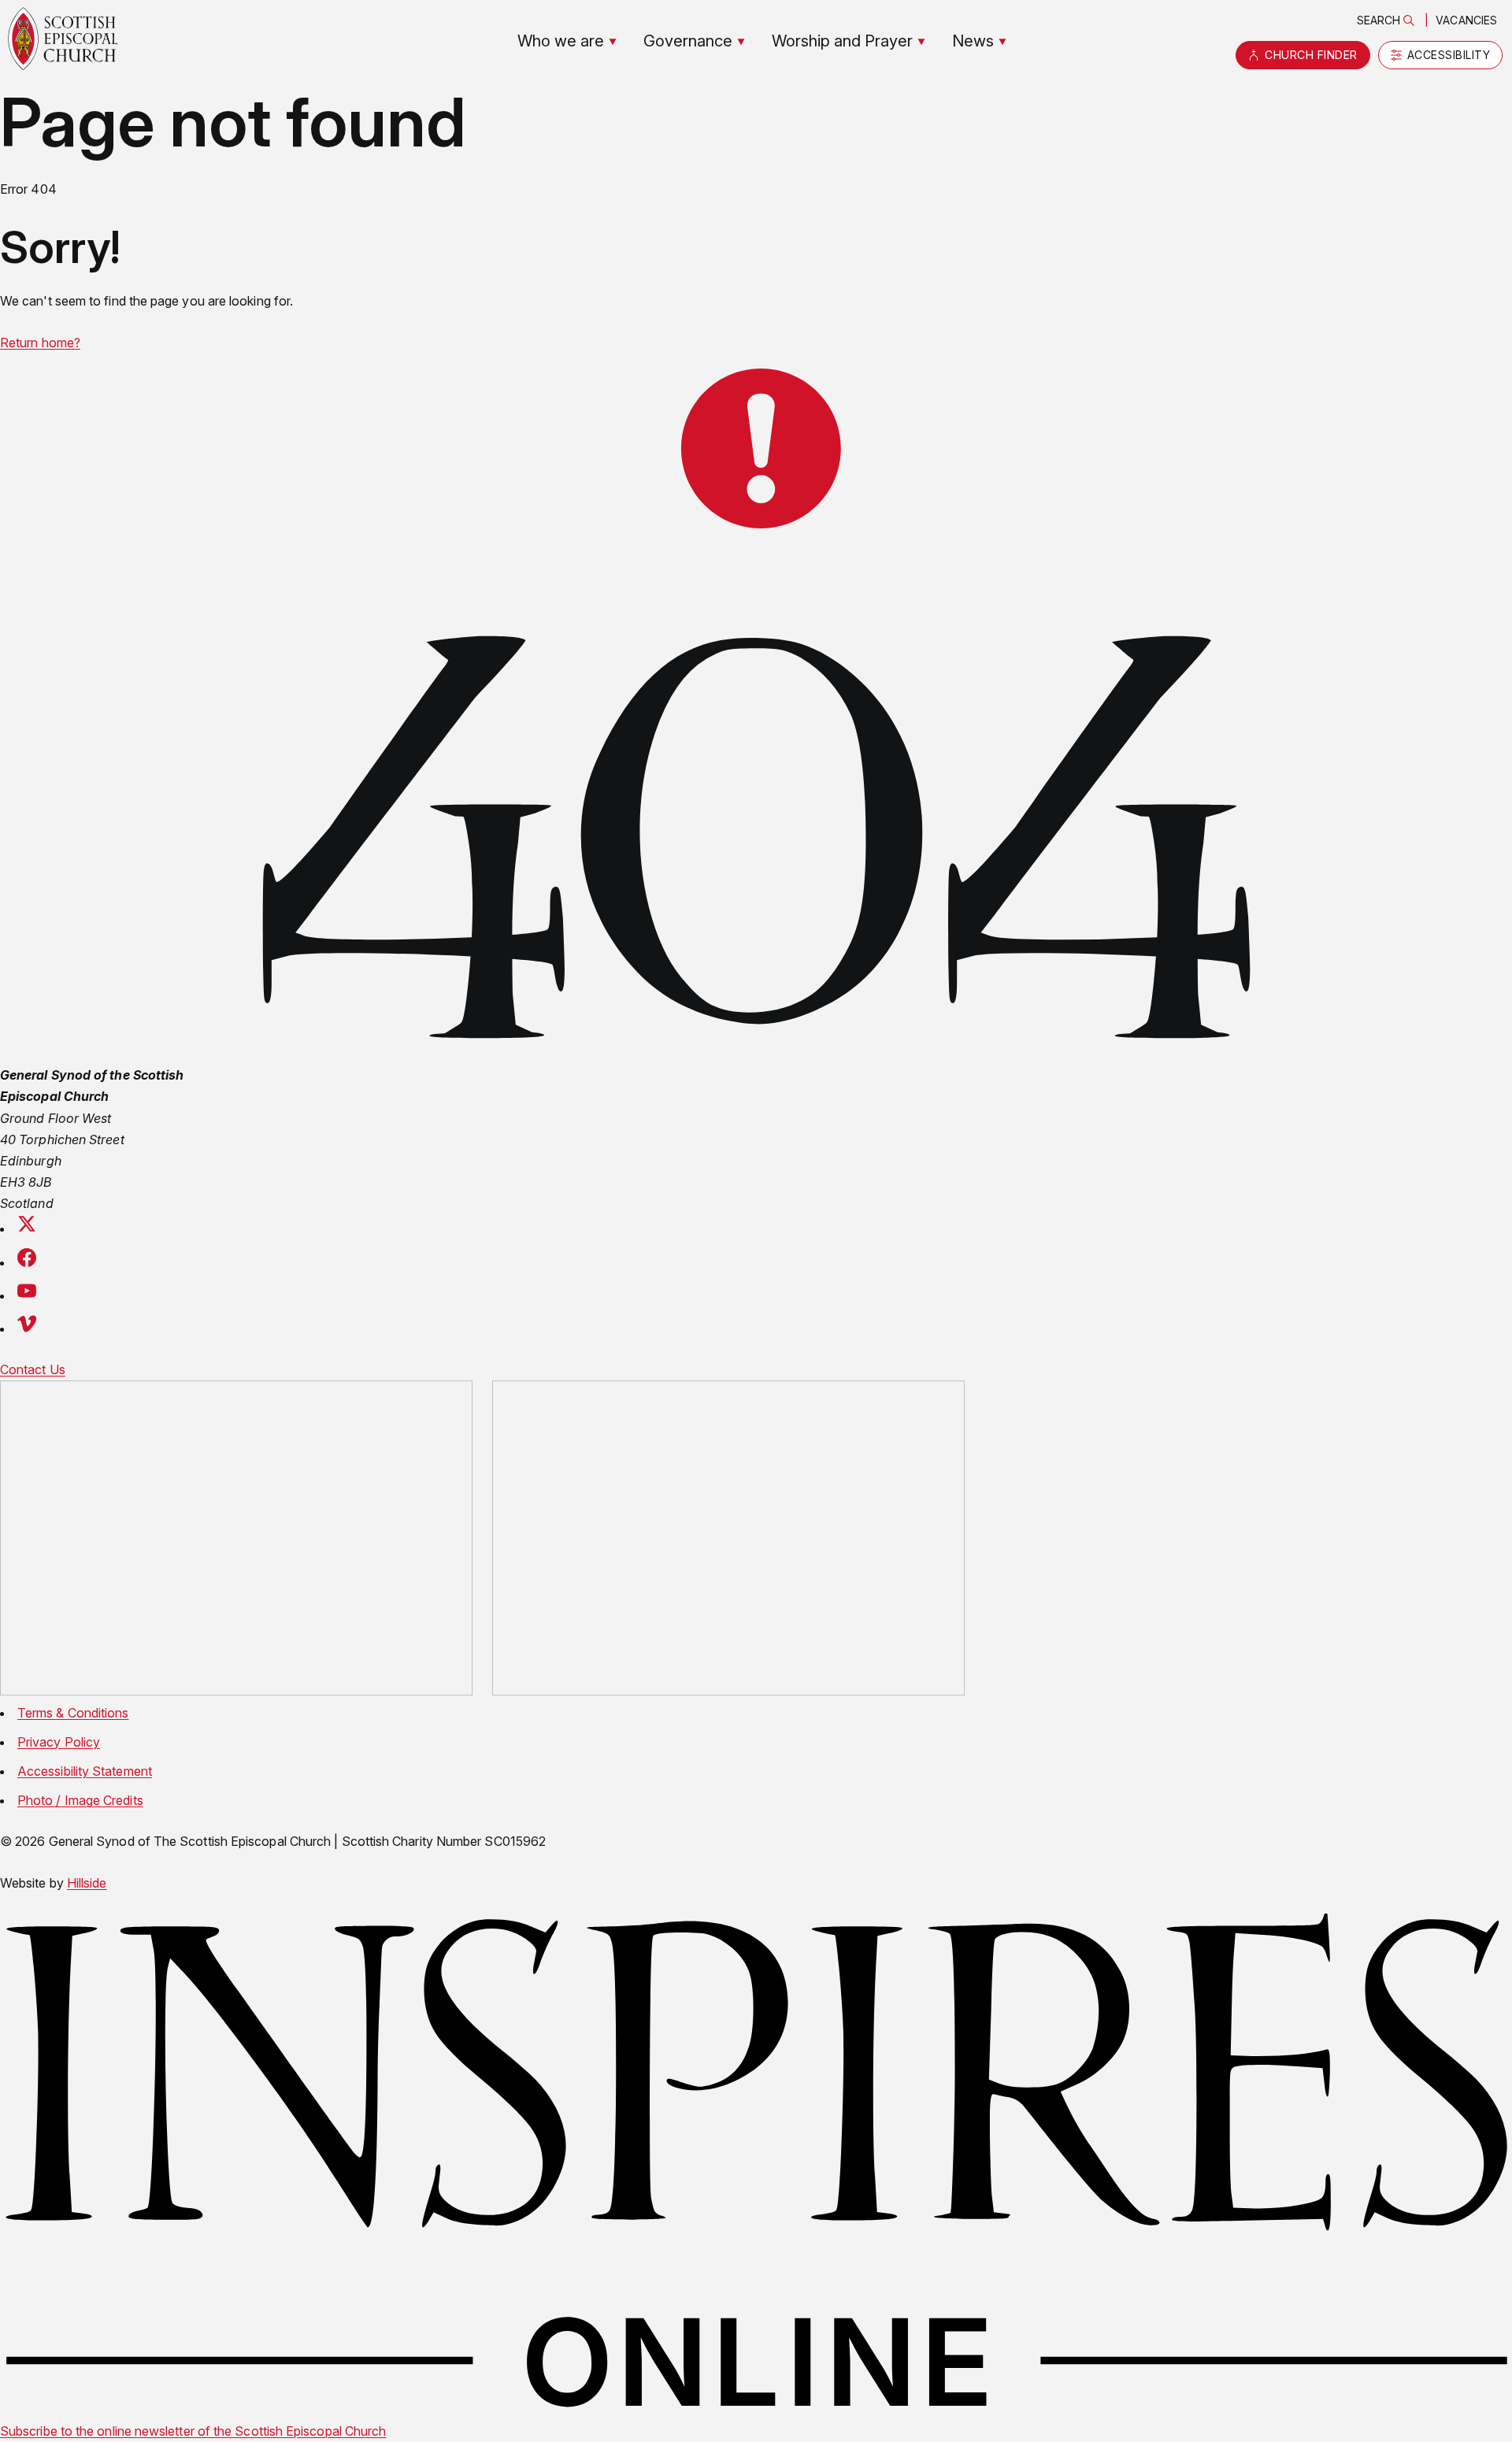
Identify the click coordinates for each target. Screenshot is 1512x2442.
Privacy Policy (59, 1742)
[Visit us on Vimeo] (27, 1328)
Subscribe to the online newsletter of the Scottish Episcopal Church (193, 2431)
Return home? (40, 343)
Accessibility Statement (85, 1771)
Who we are (561, 41)
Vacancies (1466, 20)
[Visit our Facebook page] (27, 1262)
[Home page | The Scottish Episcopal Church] (63, 39)
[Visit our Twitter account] (27, 1228)
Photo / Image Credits (80, 1800)
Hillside (87, 1883)
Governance (688, 41)
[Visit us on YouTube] (27, 1295)
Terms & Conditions (73, 1713)
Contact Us (33, 1369)
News (973, 41)
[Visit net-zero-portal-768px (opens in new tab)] (236, 1541)
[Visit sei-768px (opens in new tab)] (728, 1541)
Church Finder (1311, 55)
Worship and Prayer (842, 41)
